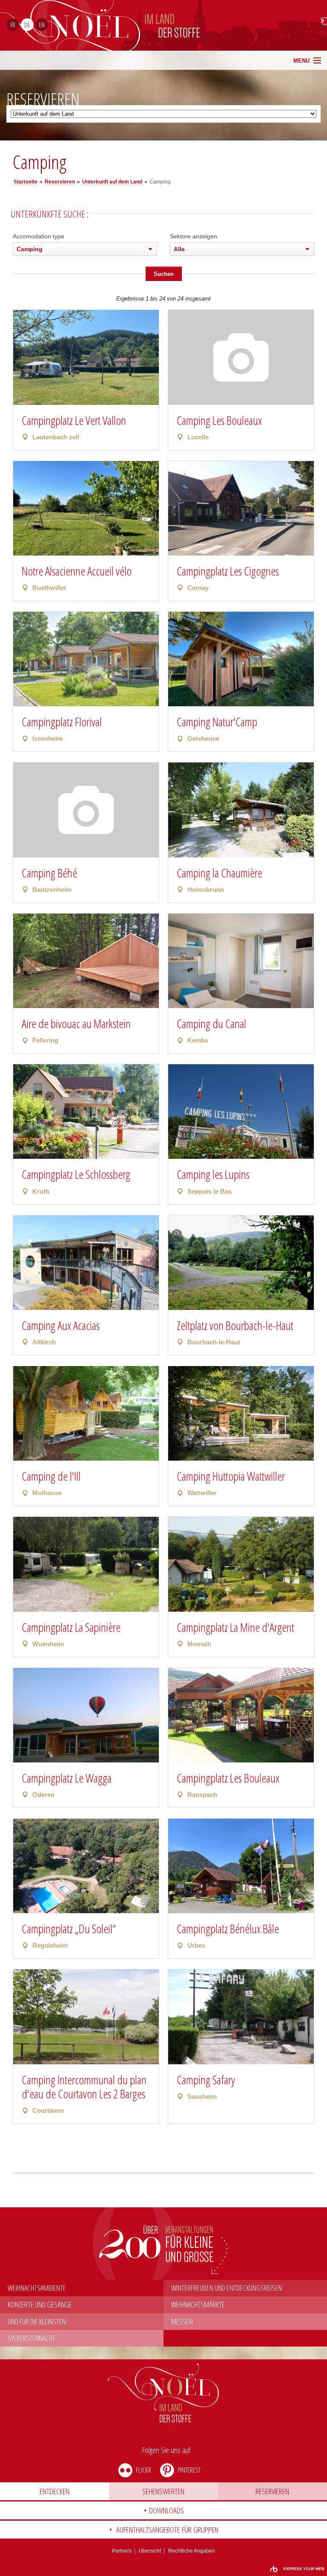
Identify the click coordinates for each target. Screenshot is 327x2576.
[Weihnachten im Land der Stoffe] (164, 2393)
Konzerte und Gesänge (40, 2304)
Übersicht (150, 2551)
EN (42, 25)
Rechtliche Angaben (192, 2551)
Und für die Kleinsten (37, 2321)
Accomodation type (39, 236)
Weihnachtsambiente (37, 2288)
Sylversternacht (32, 2338)
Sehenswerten (163, 2491)
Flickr (143, 2470)
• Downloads (164, 2510)
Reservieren (272, 2491)
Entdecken (54, 2491)
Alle (179, 249)
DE (27, 25)
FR (13, 25)
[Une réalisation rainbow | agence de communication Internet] (297, 2569)
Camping (30, 249)
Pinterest (189, 2470)
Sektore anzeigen (194, 236)
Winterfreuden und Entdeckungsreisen (227, 2288)
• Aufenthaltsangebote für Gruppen (164, 2530)
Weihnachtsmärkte (198, 2304)
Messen (182, 2321)
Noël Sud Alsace (232, 25)
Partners (122, 2551)
